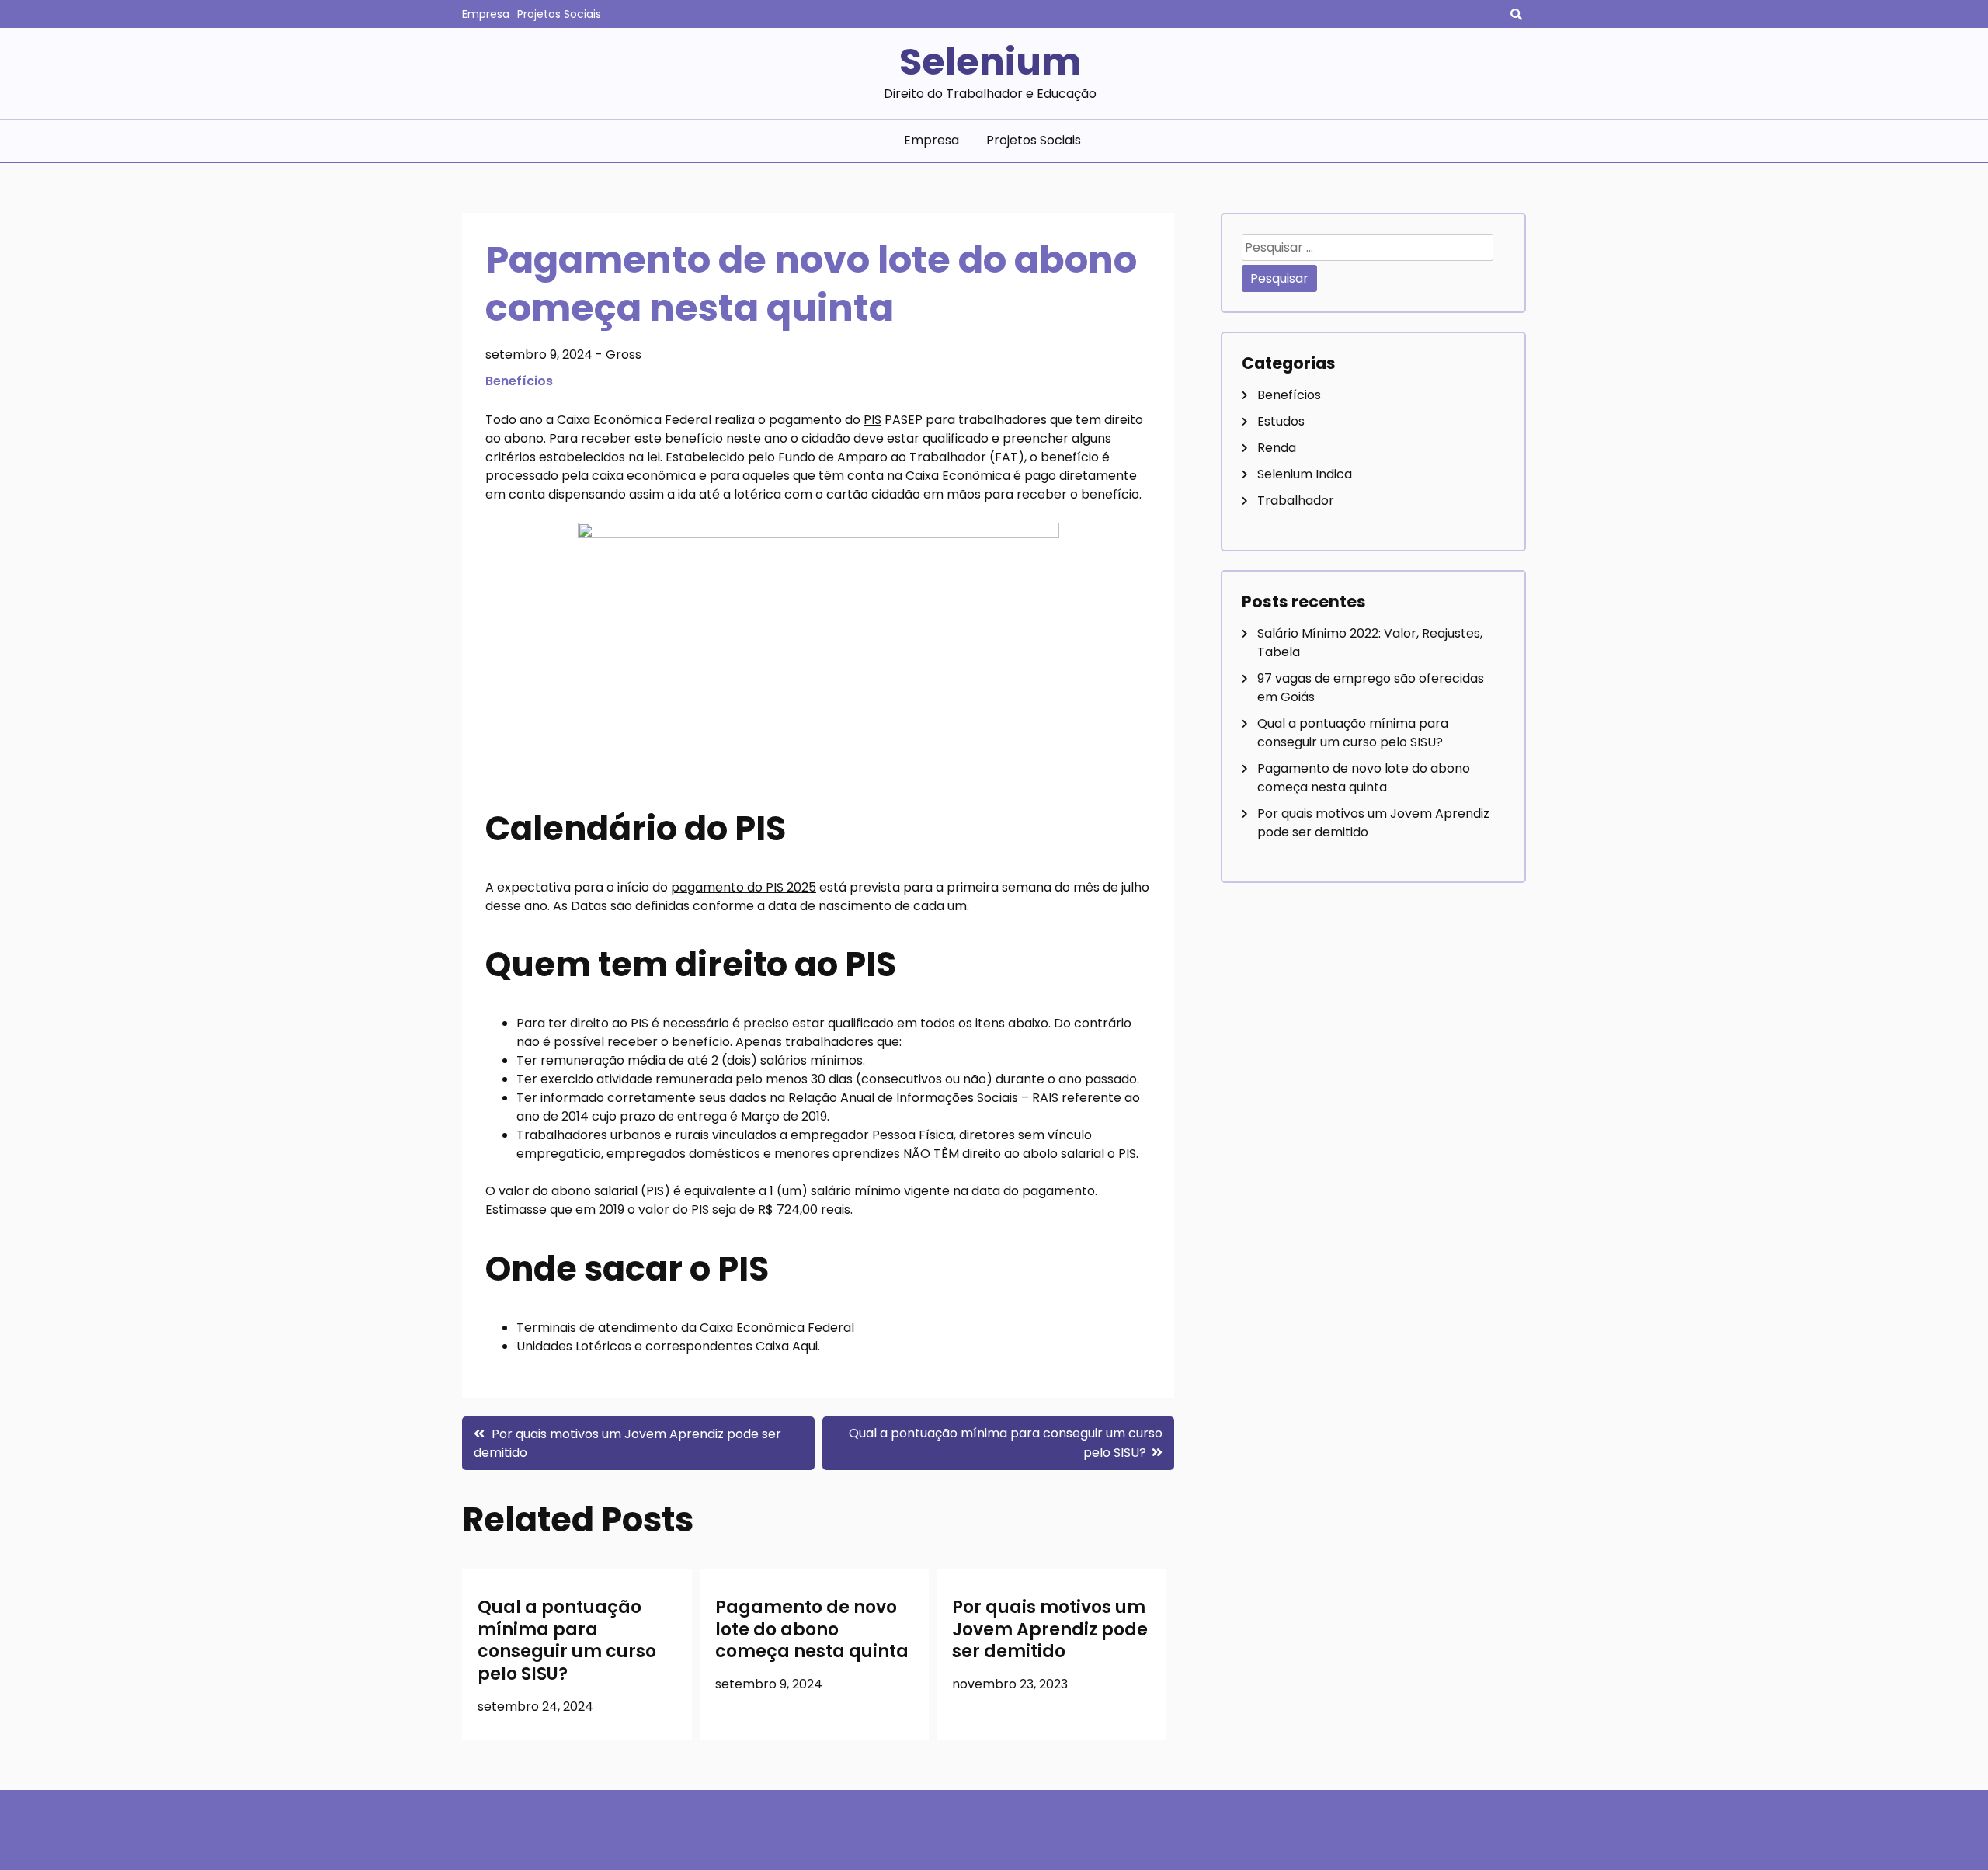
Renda (1277, 448)
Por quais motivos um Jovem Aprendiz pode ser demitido (1050, 1629)
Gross (624, 355)
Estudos (1281, 421)
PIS (872, 420)
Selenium (990, 62)
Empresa (486, 14)
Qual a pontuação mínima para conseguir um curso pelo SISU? (567, 1641)
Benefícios (519, 381)
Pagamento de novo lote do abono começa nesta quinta (812, 1629)
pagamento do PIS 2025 (744, 887)
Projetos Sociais (559, 14)
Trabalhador (1296, 501)
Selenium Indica (1305, 474)
